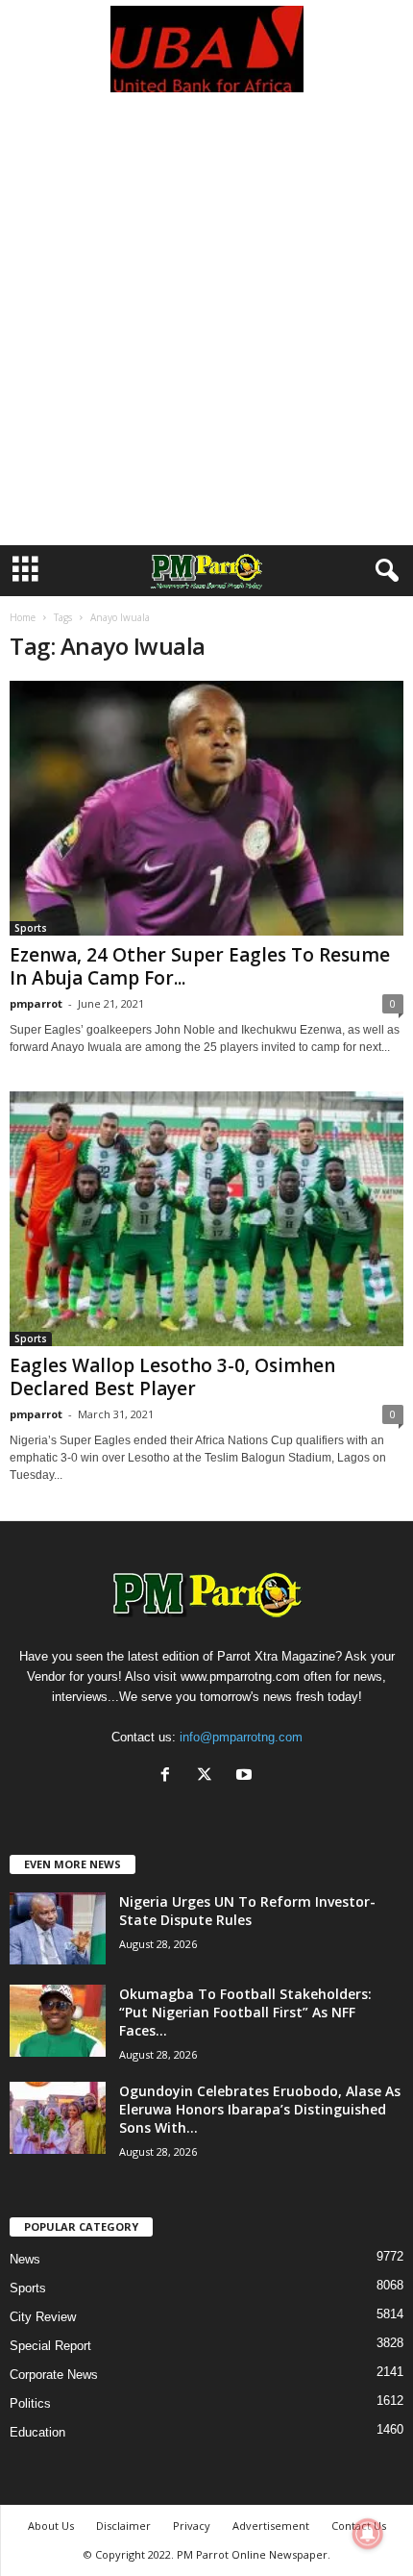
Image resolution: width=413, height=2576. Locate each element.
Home (23, 617)
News (25, 2259)
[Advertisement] (206, 329)
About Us (51, 2526)
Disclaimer (123, 2526)
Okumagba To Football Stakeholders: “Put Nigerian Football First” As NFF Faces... (245, 2012)
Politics (30, 2403)
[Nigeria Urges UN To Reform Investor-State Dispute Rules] (58, 1928)
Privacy (192, 2526)
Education (37, 2432)
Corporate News (54, 2375)
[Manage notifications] (368, 2534)
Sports (31, 928)
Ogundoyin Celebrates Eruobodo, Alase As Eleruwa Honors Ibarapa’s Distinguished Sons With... (260, 2109)
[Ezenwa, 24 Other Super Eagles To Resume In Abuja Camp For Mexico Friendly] (206, 808)
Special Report (50, 2346)
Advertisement (271, 2526)
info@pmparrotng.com (241, 1737)
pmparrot (36, 1003)
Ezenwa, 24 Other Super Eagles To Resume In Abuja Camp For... (200, 966)
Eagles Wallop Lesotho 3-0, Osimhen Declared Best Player (172, 1377)
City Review (43, 2317)
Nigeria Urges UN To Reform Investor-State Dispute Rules (247, 1911)
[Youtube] (246, 1776)
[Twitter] (209, 1776)
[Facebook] (170, 1776)
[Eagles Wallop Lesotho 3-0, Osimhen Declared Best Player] (206, 1219)
